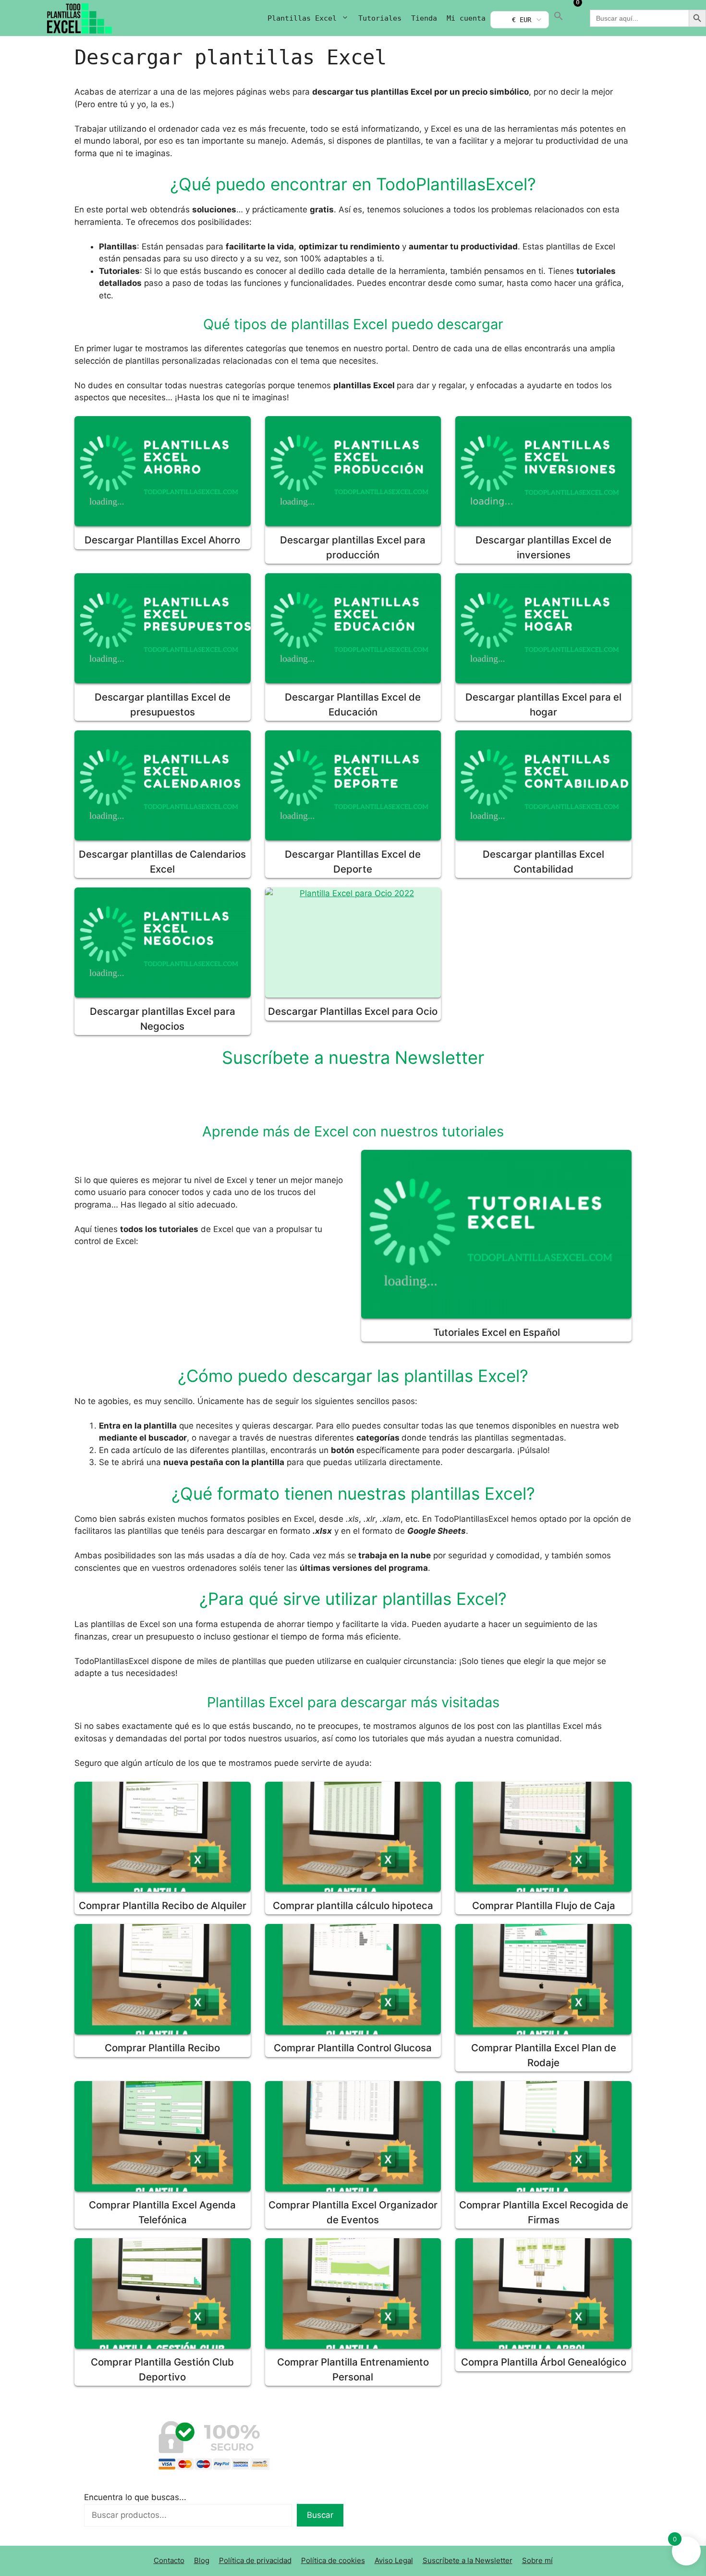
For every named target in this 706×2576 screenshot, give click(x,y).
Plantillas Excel (302, 18)
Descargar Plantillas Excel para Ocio (353, 1011)
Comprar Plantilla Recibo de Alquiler (163, 1905)
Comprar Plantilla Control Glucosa (353, 2048)
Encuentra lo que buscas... (135, 2497)
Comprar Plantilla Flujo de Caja (544, 1905)
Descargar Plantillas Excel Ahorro (162, 540)
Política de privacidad (255, 2560)
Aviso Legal (394, 2560)
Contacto (169, 2560)
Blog (202, 2560)
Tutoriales (380, 18)
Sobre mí (537, 2560)
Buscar (320, 2515)
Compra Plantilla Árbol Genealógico (544, 2362)
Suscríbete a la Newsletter (468, 2560)
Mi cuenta (466, 18)
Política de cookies (333, 2560)
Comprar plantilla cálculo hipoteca (353, 1905)
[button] (559, 18)
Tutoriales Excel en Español (497, 1332)
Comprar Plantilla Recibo (162, 2048)
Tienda (424, 18)
